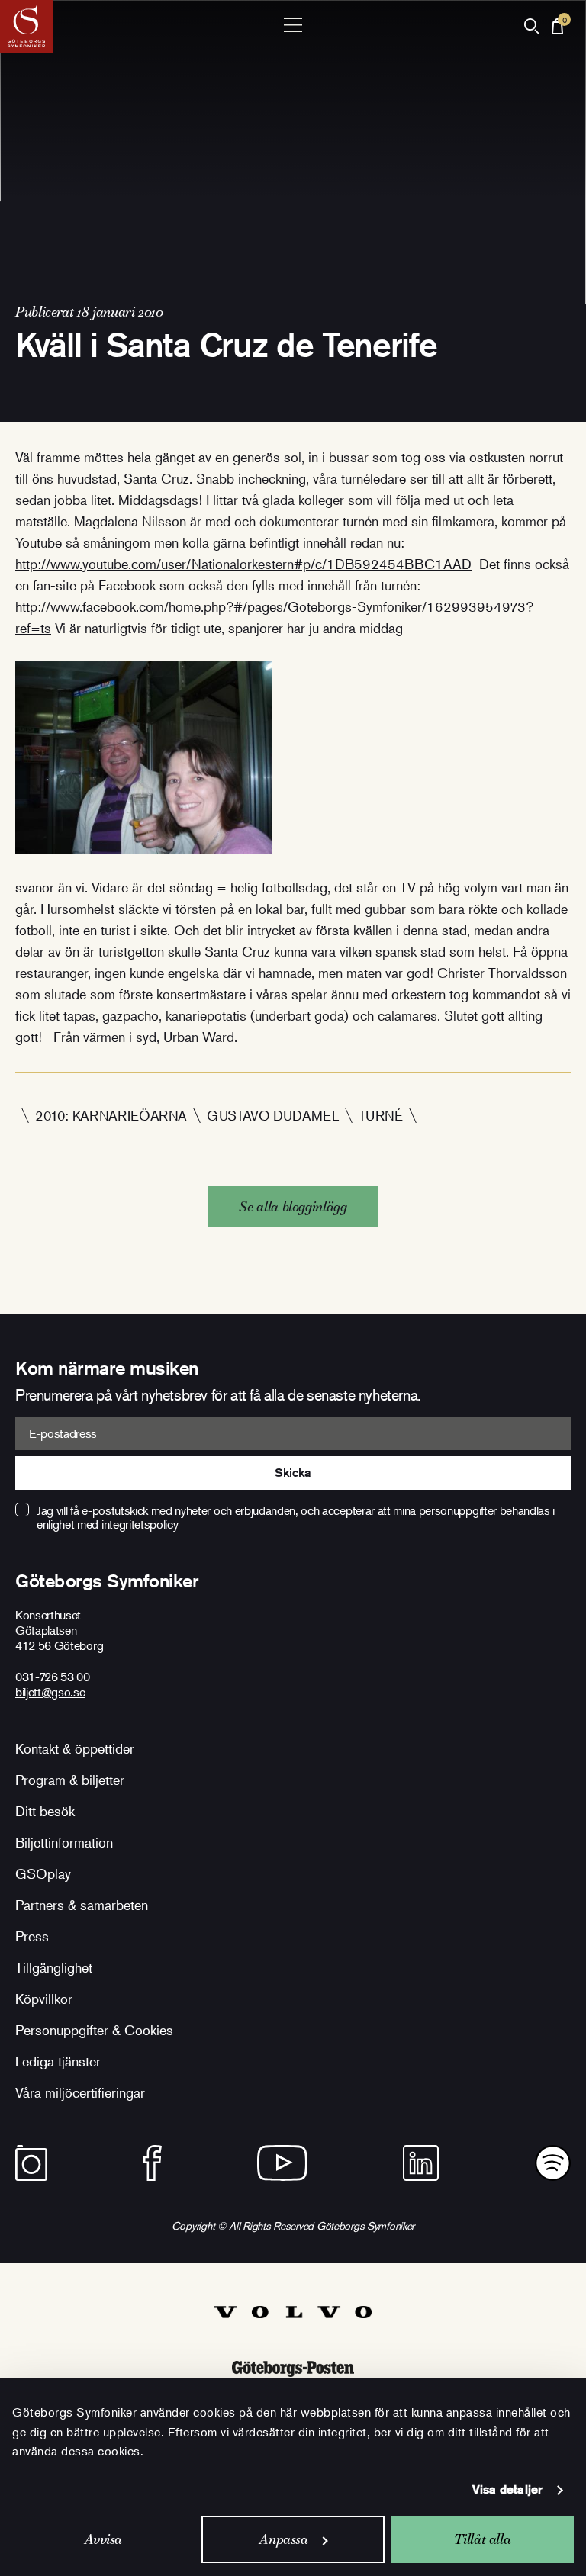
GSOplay (43, 1873)
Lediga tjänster (58, 2061)
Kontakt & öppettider (75, 1748)
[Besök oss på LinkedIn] (421, 2163)
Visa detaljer (507, 2489)
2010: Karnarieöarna (111, 1115)
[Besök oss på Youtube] (282, 2163)
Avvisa (103, 2539)
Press (32, 1936)
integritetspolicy (140, 1524)
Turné (381, 1115)
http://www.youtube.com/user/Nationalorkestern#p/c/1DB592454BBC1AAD (243, 564)
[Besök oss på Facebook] (153, 2163)
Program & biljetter (70, 1780)
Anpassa (283, 2539)
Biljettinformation (64, 1842)
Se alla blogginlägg (293, 1206)
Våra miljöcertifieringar (80, 2092)
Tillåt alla (482, 2539)
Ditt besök (45, 1811)
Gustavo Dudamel (273, 1115)
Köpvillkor (44, 1999)
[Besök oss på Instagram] (31, 2163)
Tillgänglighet (54, 1967)
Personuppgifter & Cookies (94, 2030)
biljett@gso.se (50, 1692)
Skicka (293, 1473)
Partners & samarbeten (82, 1905)
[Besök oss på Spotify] (553, 2163)
